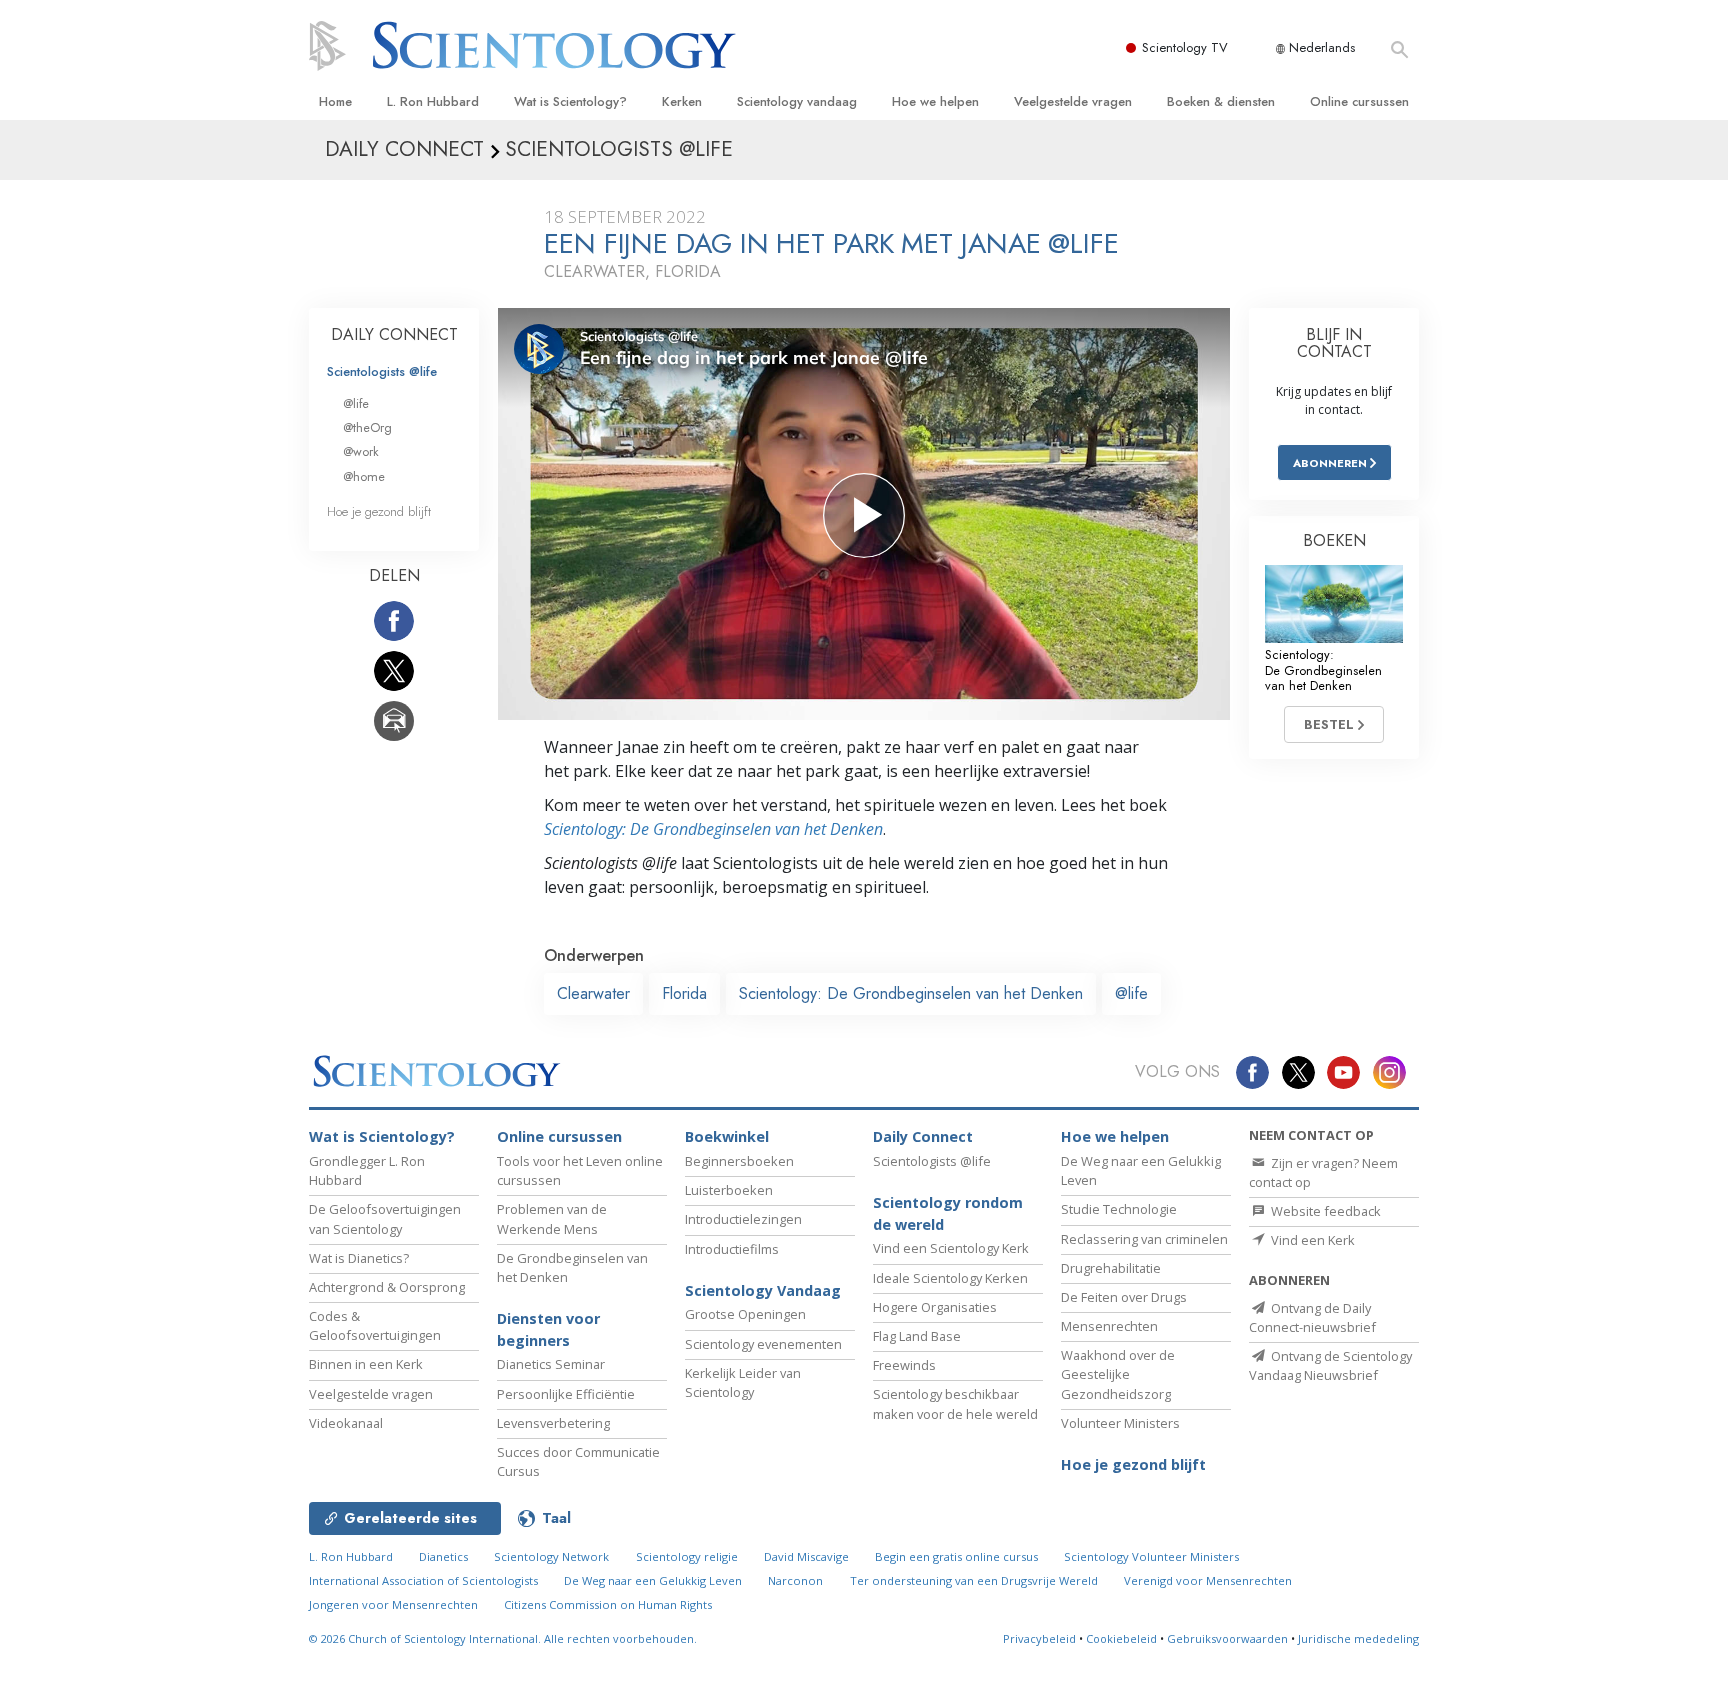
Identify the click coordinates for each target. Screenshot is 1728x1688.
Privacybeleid (1039, 1638)
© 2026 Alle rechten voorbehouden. (503, 1638)
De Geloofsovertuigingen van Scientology (385, 1218)
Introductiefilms (732, 1249)
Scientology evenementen (763, 1344)
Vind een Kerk (1311, 1240)
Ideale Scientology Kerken (950, 1278)
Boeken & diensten (1221, 101)
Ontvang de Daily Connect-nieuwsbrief (1312, 1317)
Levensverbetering (553, 1423)
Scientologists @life (382, 371)
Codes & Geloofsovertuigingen (375, 1325)
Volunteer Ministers (1120, 1423)
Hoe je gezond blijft (379, 511)
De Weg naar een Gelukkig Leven (653, 1580)
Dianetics (443, 1556)
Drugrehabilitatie (1111, 1268)
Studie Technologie (1119, 1209)
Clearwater (593, 993)
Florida (684, 993)
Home (335, 101)
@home (364, 476)
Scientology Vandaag (763, 1290)
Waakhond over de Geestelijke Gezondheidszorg (1118, 1374)
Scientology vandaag (797, 101)
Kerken (682, 101)
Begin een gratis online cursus (956, 1556)
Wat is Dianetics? (359, 1258)
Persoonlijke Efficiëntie (566, 1394)
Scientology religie (687, 1556)
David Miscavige (806, 1556)
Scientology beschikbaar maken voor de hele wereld (955, 1403)
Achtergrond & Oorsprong (387, 1287)
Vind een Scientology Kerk (951, 1248)
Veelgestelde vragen (1073, 101)
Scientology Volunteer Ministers (1151, 1556)
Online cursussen (1359, 101)
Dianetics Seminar (551, 1364)
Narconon (795, 1580)
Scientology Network (551, 1556)
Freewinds (904, 1365)
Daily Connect (923, 1136)
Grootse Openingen (745, 1314)
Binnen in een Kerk (366, 1364)
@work (361, 451)
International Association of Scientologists (423, 1580)
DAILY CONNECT (394, 334)
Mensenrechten (1109, 1326)
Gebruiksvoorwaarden (1227, 1638)
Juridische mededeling (1358, 1638)
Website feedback (1324, 1211)
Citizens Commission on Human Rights (608, 1604)
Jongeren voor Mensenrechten (393, 1604)
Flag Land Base (917, 1336)
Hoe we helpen (935, 101)
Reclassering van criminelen (1144, 1239)
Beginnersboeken (739, 1161)
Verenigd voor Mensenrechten (1208, 1580)
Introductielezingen (743, 1219)
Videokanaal (346, 1423)
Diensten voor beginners (548, 1329)
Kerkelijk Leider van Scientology (743, 1382)
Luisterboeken (729, 1190)
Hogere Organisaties (935, 1307)
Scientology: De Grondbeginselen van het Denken (713, 829)
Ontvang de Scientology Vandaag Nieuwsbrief (1330, 1365)
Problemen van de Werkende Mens (552, 1218)
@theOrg (367, 427)
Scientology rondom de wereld (948, 1213)
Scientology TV (1185, 47)
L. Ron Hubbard (433, 101)
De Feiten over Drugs (1124, 1297)
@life (1131, 993)
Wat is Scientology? (570, 101)
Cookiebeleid (1121, 1638)
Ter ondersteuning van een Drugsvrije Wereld (974, 1580)
